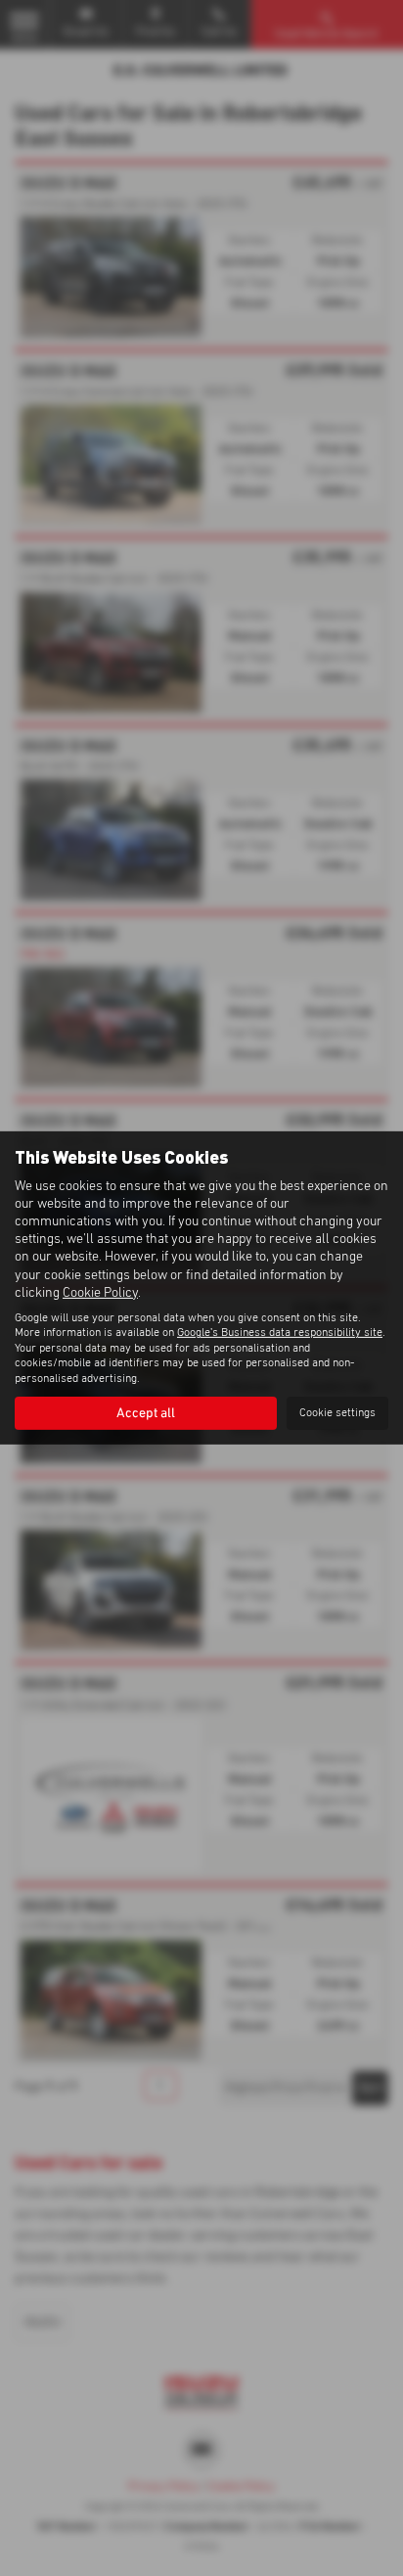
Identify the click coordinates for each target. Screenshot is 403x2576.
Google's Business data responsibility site (280, 1333)
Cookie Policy (100, 1293)
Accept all (146, 1413)
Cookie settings (337, 1413)
